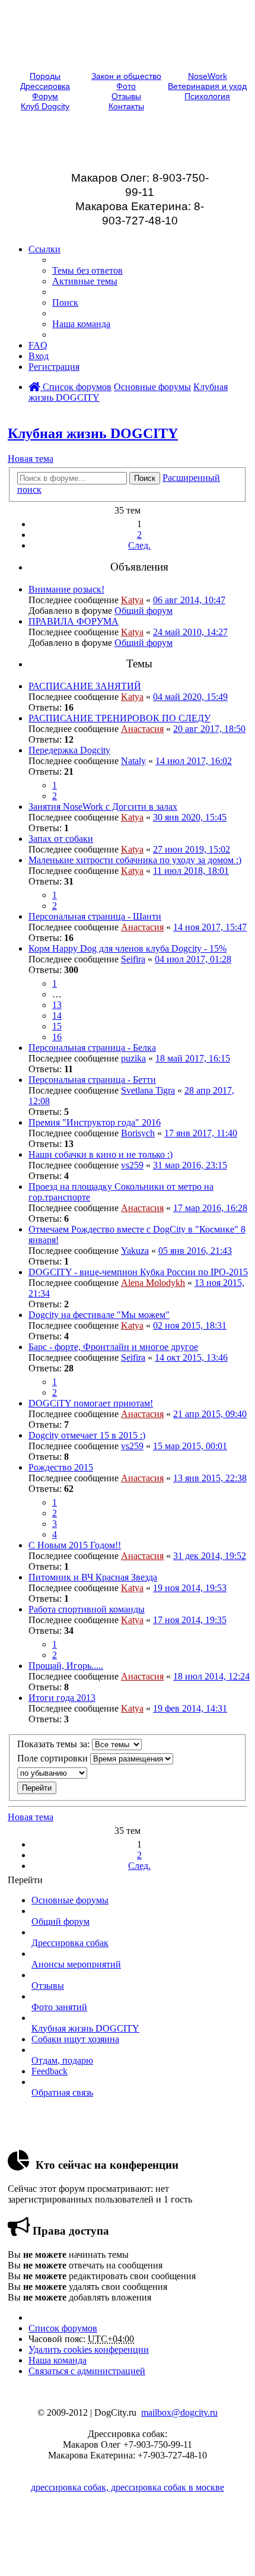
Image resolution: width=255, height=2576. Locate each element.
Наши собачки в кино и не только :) (101, 1154)
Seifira (133, 959)
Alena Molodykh (153, 1283)
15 (57, 1026)
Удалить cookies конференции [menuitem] (89, 2350)
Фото (126, 86)
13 (57, 1005)
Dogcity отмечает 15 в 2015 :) (87, 1435)
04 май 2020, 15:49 (190, 697)
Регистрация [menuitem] (54, 367)
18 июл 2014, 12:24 (211, 1676)
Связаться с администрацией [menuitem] (87, 2371)
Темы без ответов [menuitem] (87, 270)
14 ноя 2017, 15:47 (210, 927)
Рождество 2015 (61, 1467)
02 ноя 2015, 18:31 (190, 1325)
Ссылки (44, 249)
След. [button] (139, 545)
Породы (45, 76)
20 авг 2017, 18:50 (209, 729)
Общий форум (144, 611)
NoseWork (208, 76)
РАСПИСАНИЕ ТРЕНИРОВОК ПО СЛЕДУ (119, 718)
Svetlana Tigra (148, 1090)
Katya (132, 600)
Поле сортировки (54, 1758)
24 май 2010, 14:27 (190, 632)
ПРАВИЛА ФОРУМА (74, 621)
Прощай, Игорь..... (66, 1666)
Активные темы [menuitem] (85, 281)
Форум (45, 96)
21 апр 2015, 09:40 (210, 1414)
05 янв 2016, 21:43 (195, 1251)
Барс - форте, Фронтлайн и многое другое (113, 1347)
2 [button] (139, 535)
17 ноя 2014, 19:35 (190, 1620)
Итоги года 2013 (62, 1698)
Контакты (126, 107)
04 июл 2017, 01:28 (193, 959)
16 (57, 1037)
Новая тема (31, 459)
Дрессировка (45, 86)
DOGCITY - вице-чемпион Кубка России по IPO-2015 (138, 1272)
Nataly (133, 761)
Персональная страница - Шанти (95, 916)
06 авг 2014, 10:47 (189, 600)
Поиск (145, 478)
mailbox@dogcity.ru (179, 2412)
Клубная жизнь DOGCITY (93, 433)
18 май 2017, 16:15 (193, 1058)
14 (57, 1015)
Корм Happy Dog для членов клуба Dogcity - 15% (128, 948)
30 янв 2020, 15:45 (190, 817)
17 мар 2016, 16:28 (210, 1208)
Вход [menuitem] (39, 356)
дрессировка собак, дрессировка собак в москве (128, 2487)
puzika (133, 1058)
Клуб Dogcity (45, 107)
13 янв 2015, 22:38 (210, 1478)
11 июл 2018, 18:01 (191, 871)
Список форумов (76, 387)
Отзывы (126, 96)
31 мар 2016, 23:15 (190, 1165)
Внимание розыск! (66, 589)
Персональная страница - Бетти (92, 1080)
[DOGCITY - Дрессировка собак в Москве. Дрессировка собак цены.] (128, 60)
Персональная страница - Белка (92, 1048)
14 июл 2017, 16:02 (194, 761)
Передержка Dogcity (69, 750)
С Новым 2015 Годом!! (75, 1545)
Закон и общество (126, 76)
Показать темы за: (55, 1744)
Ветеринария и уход (207, 86)
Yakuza (135, 1251)
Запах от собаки (61, 839)
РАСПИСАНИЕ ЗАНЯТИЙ (85, 686)
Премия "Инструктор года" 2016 (95, 1122)
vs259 (132, 1165)
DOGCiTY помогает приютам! (91, 1403)
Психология (207, 96)
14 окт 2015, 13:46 (191, 1357)
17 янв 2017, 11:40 (201, 1133)
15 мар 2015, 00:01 (190, 1446)
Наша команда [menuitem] (81, 324)
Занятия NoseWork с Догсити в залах (103, 807)
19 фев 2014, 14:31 (190, 1708)
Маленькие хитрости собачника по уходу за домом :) (135, 860)
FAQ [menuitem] (38, 345)
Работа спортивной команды (87, 1609)
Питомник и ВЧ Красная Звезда (93, 1577)
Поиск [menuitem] (65, 302)
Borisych (138, 1133)
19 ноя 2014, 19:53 (190, 1588)
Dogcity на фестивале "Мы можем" (99, 1315)
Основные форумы (152, 387)
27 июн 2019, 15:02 (192, 849)
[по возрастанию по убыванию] (128, 1773)
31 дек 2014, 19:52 (210, 1556)
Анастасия (142, 729)
